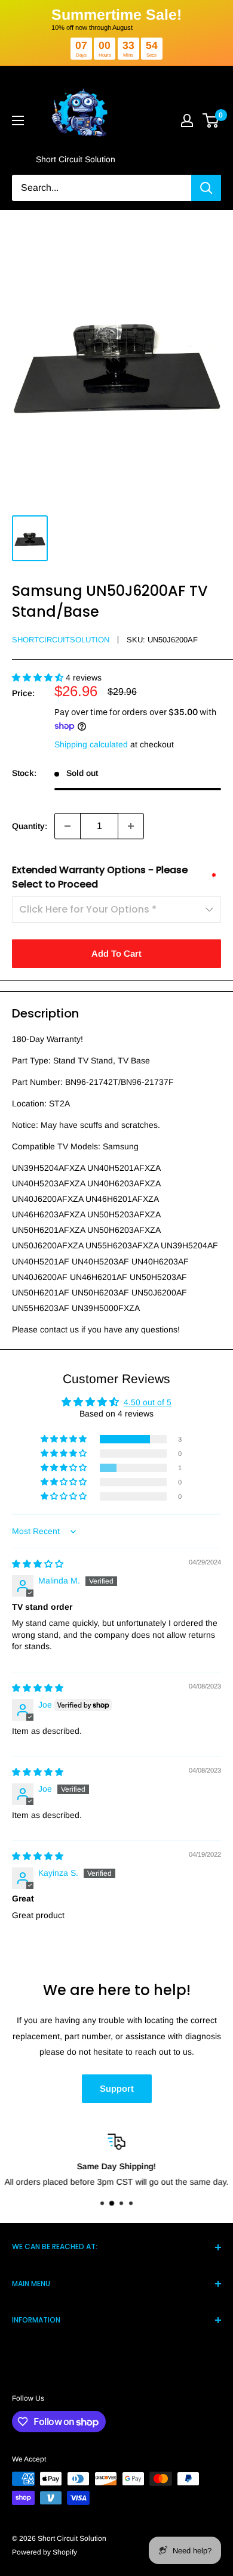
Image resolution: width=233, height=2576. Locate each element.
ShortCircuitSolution (61, 640)
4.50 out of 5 (148, 1402)
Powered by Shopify (45, 2552)
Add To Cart (116, 953)
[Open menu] (18, 120)
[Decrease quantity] (68, 826)
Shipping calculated (91, 744)
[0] (211, 120)
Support (117, 2088)
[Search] (206, 188)
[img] (38, 1564)
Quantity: (30, 826)
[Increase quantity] (131, 826)
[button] (39, 678)
